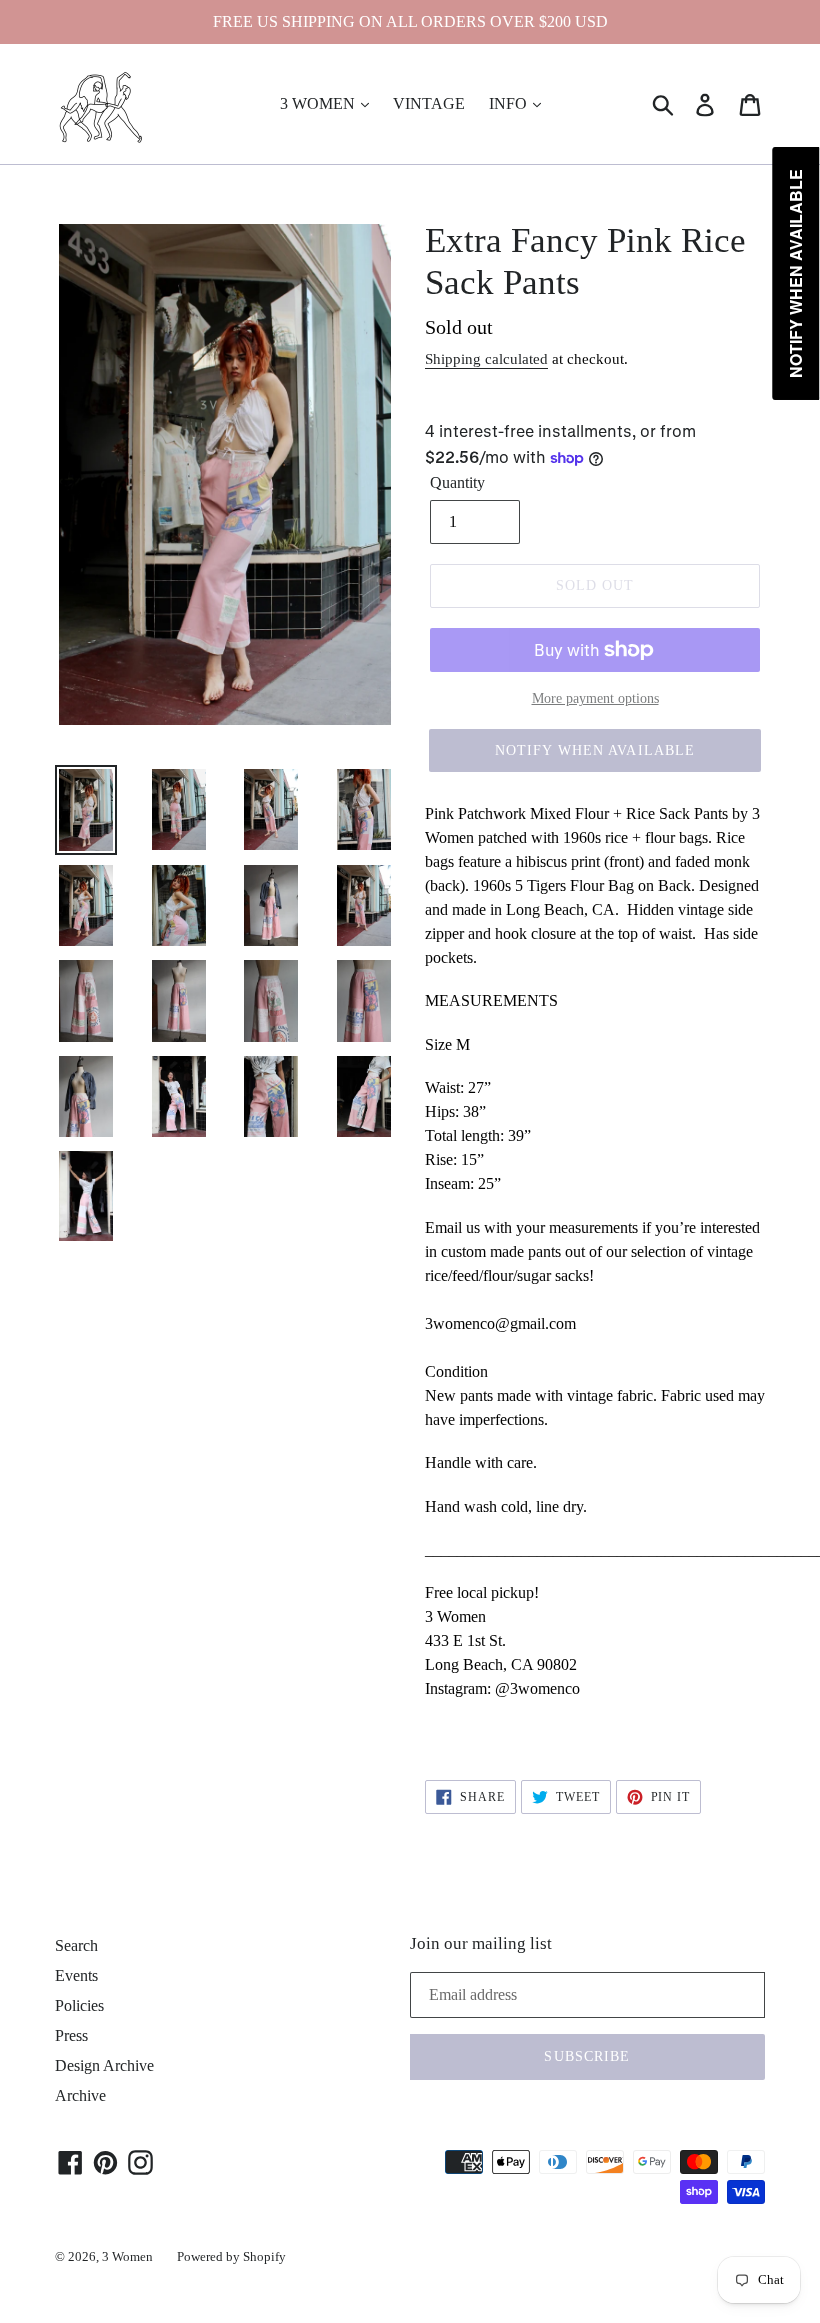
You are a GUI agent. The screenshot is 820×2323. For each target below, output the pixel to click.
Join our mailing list (481, 1943)
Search (76, 1945)
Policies (79, 2005)
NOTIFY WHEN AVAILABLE (595, 750)
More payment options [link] (595, 698)
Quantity (457, 482)
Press (71, 2035)
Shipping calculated (486, 359)
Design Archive (104, 2065)
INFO (510, 103)
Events (76, 1975)
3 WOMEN (319, 103)
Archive (80, 2095)
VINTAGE (429, 103)
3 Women (127, 2256)
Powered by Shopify (231, 2256)
